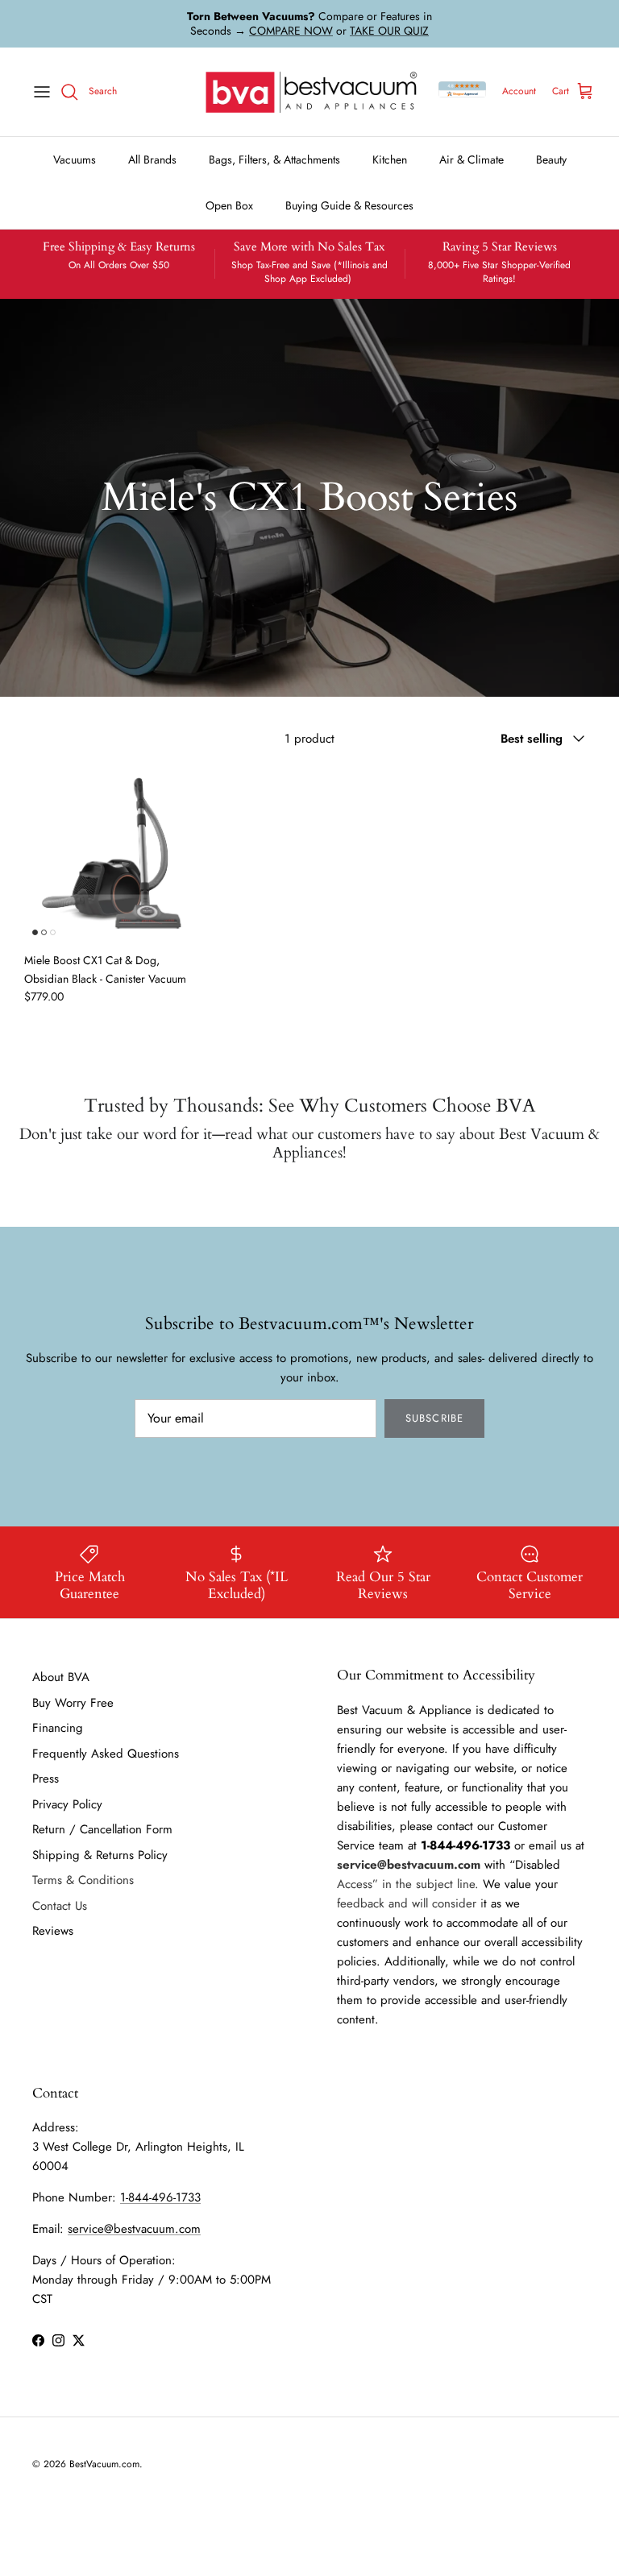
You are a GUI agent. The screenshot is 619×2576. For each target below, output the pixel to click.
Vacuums (75, 159)
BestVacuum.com (104, 2464)
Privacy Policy (67, 1804)
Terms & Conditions (83, 1880)
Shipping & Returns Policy (100, 1855)
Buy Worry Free (73, 1703)
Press (46, 1779)
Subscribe (434, 1418)
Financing (58, 1728)
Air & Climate (472, 159)
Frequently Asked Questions (106, 1754)
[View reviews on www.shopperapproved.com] (462, 92)
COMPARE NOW (291, 31)
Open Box (229, 205)
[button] (114, 854)
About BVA (61, 1677)
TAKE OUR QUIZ (389, 31)
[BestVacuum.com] (309, 92)
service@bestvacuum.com (134, 2229)
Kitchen (390, 159)
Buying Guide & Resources (349, 205)
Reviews (53, 1931)
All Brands (152, 159)
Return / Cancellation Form (102, 1829)
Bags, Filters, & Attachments (274, 159)
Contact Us (60, 1906)
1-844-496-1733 (160, 2197)
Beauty (551, 159)
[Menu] (42, 92)
